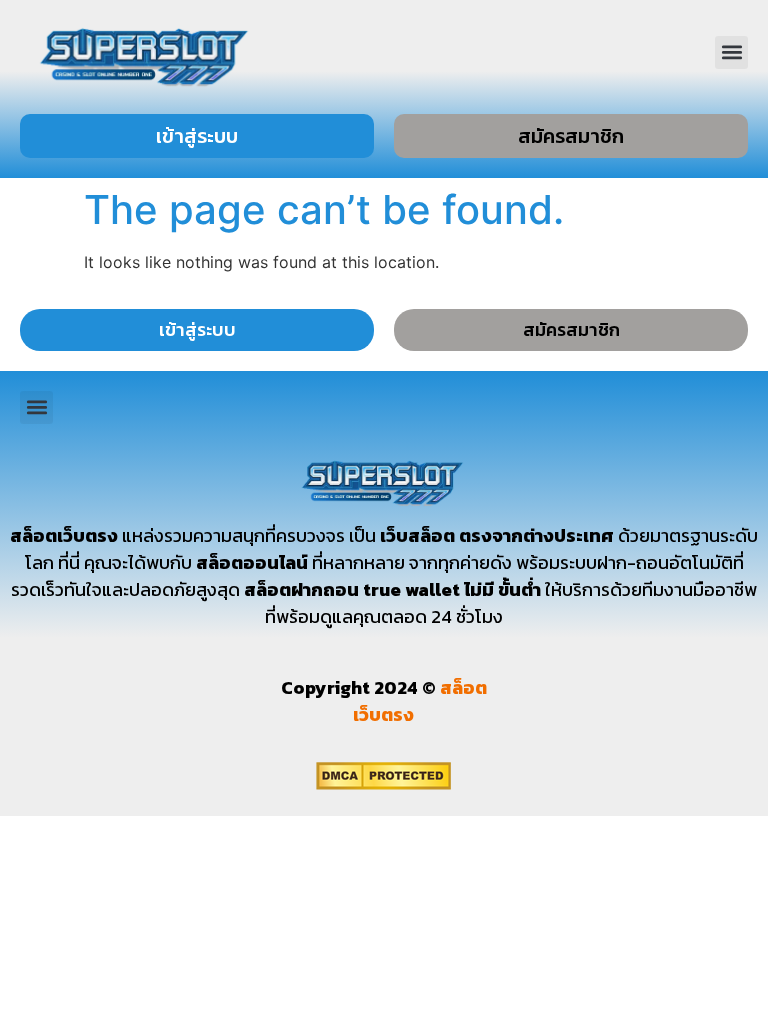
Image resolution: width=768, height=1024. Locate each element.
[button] (731, 52)
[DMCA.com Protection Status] (383, 784)
